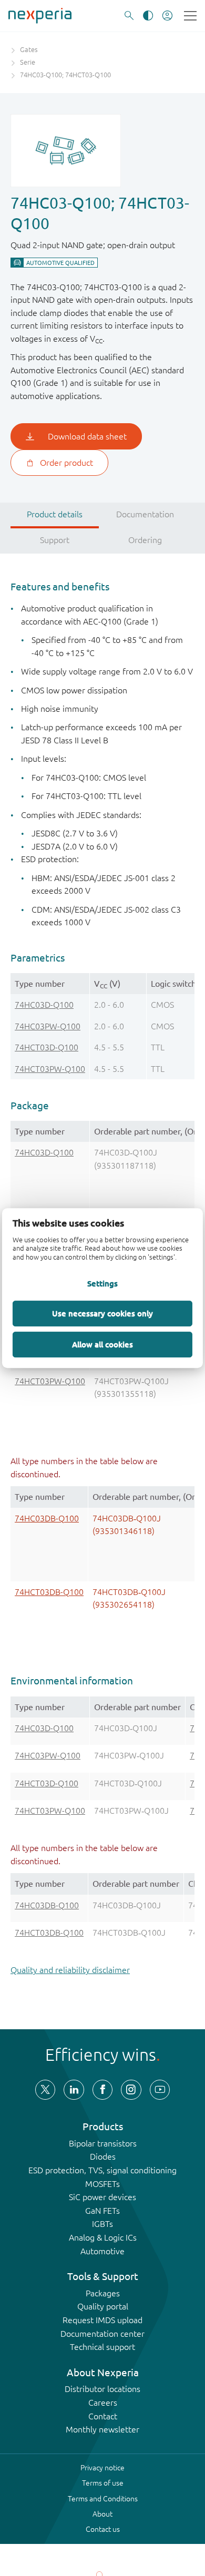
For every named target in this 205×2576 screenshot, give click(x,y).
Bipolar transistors (103, 2143)
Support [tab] (55, 540)
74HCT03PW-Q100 (50, 1069)
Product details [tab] (55, 514)
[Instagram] (131, 2090)
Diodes (103, 2156)
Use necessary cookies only (102, 1313)
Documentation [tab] (145, 514)
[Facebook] (102, 2090)
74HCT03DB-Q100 (49, 1592)
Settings (102, 1283)
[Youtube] (160, 2090)
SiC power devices (102, 2197)
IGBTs (102, 2224)
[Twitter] (45, 2090)
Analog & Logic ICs (103, 2237)
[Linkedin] (74, 2090)
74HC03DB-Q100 (47, 1518)
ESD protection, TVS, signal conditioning (102, 2170)
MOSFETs (102, 2184)
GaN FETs (102, 2211)
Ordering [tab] (145, 540)
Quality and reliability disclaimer (70, 1970)
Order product (66, 463)
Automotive (102, 2251)
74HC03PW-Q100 (48, 1026)
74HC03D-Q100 (44, 1005)
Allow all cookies (102, 1344)
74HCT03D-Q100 (47, 1047)
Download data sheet (87, 436)
